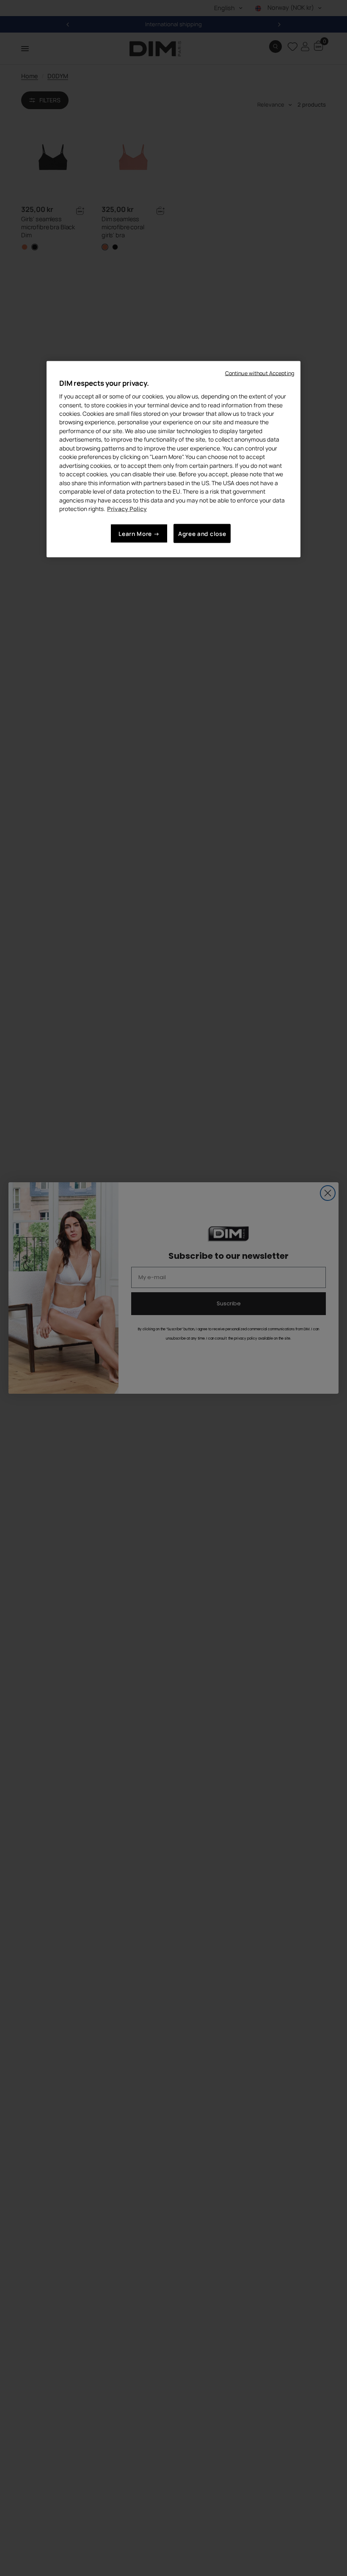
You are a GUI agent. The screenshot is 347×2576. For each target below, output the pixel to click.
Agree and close (202, 533)
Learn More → (139, 533)
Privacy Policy (127, 509)
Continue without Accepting (260, 373)
